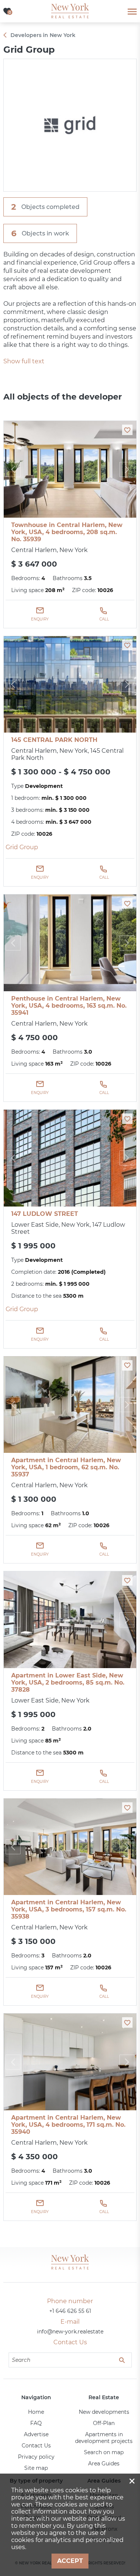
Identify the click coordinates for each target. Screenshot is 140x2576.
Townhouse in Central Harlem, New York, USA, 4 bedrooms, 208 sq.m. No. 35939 (67, 532)
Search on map (104, 2452)
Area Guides (104, 2463)
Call (104, 619)
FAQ (36, 2423)
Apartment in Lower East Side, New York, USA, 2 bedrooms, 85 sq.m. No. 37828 (68, 1683)
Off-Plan (104, 2423)
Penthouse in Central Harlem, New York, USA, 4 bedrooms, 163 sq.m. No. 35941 (69, 1006)
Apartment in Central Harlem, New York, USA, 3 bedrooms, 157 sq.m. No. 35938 (69, 1909)
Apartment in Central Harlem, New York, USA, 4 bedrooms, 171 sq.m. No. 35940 (68, 2125)
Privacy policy (36, 2457)
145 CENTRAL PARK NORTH (54, 740)
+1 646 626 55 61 (70, 2311)
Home (36, 2412)
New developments (104, 2412)
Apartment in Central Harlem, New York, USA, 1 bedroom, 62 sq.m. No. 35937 (66, 1467)
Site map (36, 2468)
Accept (70, 2561)
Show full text (24, 361)
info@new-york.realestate (70, 2332)
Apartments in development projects (104, 2438)
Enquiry (40, 619)
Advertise (36, 2434)
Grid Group (22, 847)
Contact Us (36, 2446)
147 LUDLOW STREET (45, 1214)
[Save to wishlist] (127, 430)
